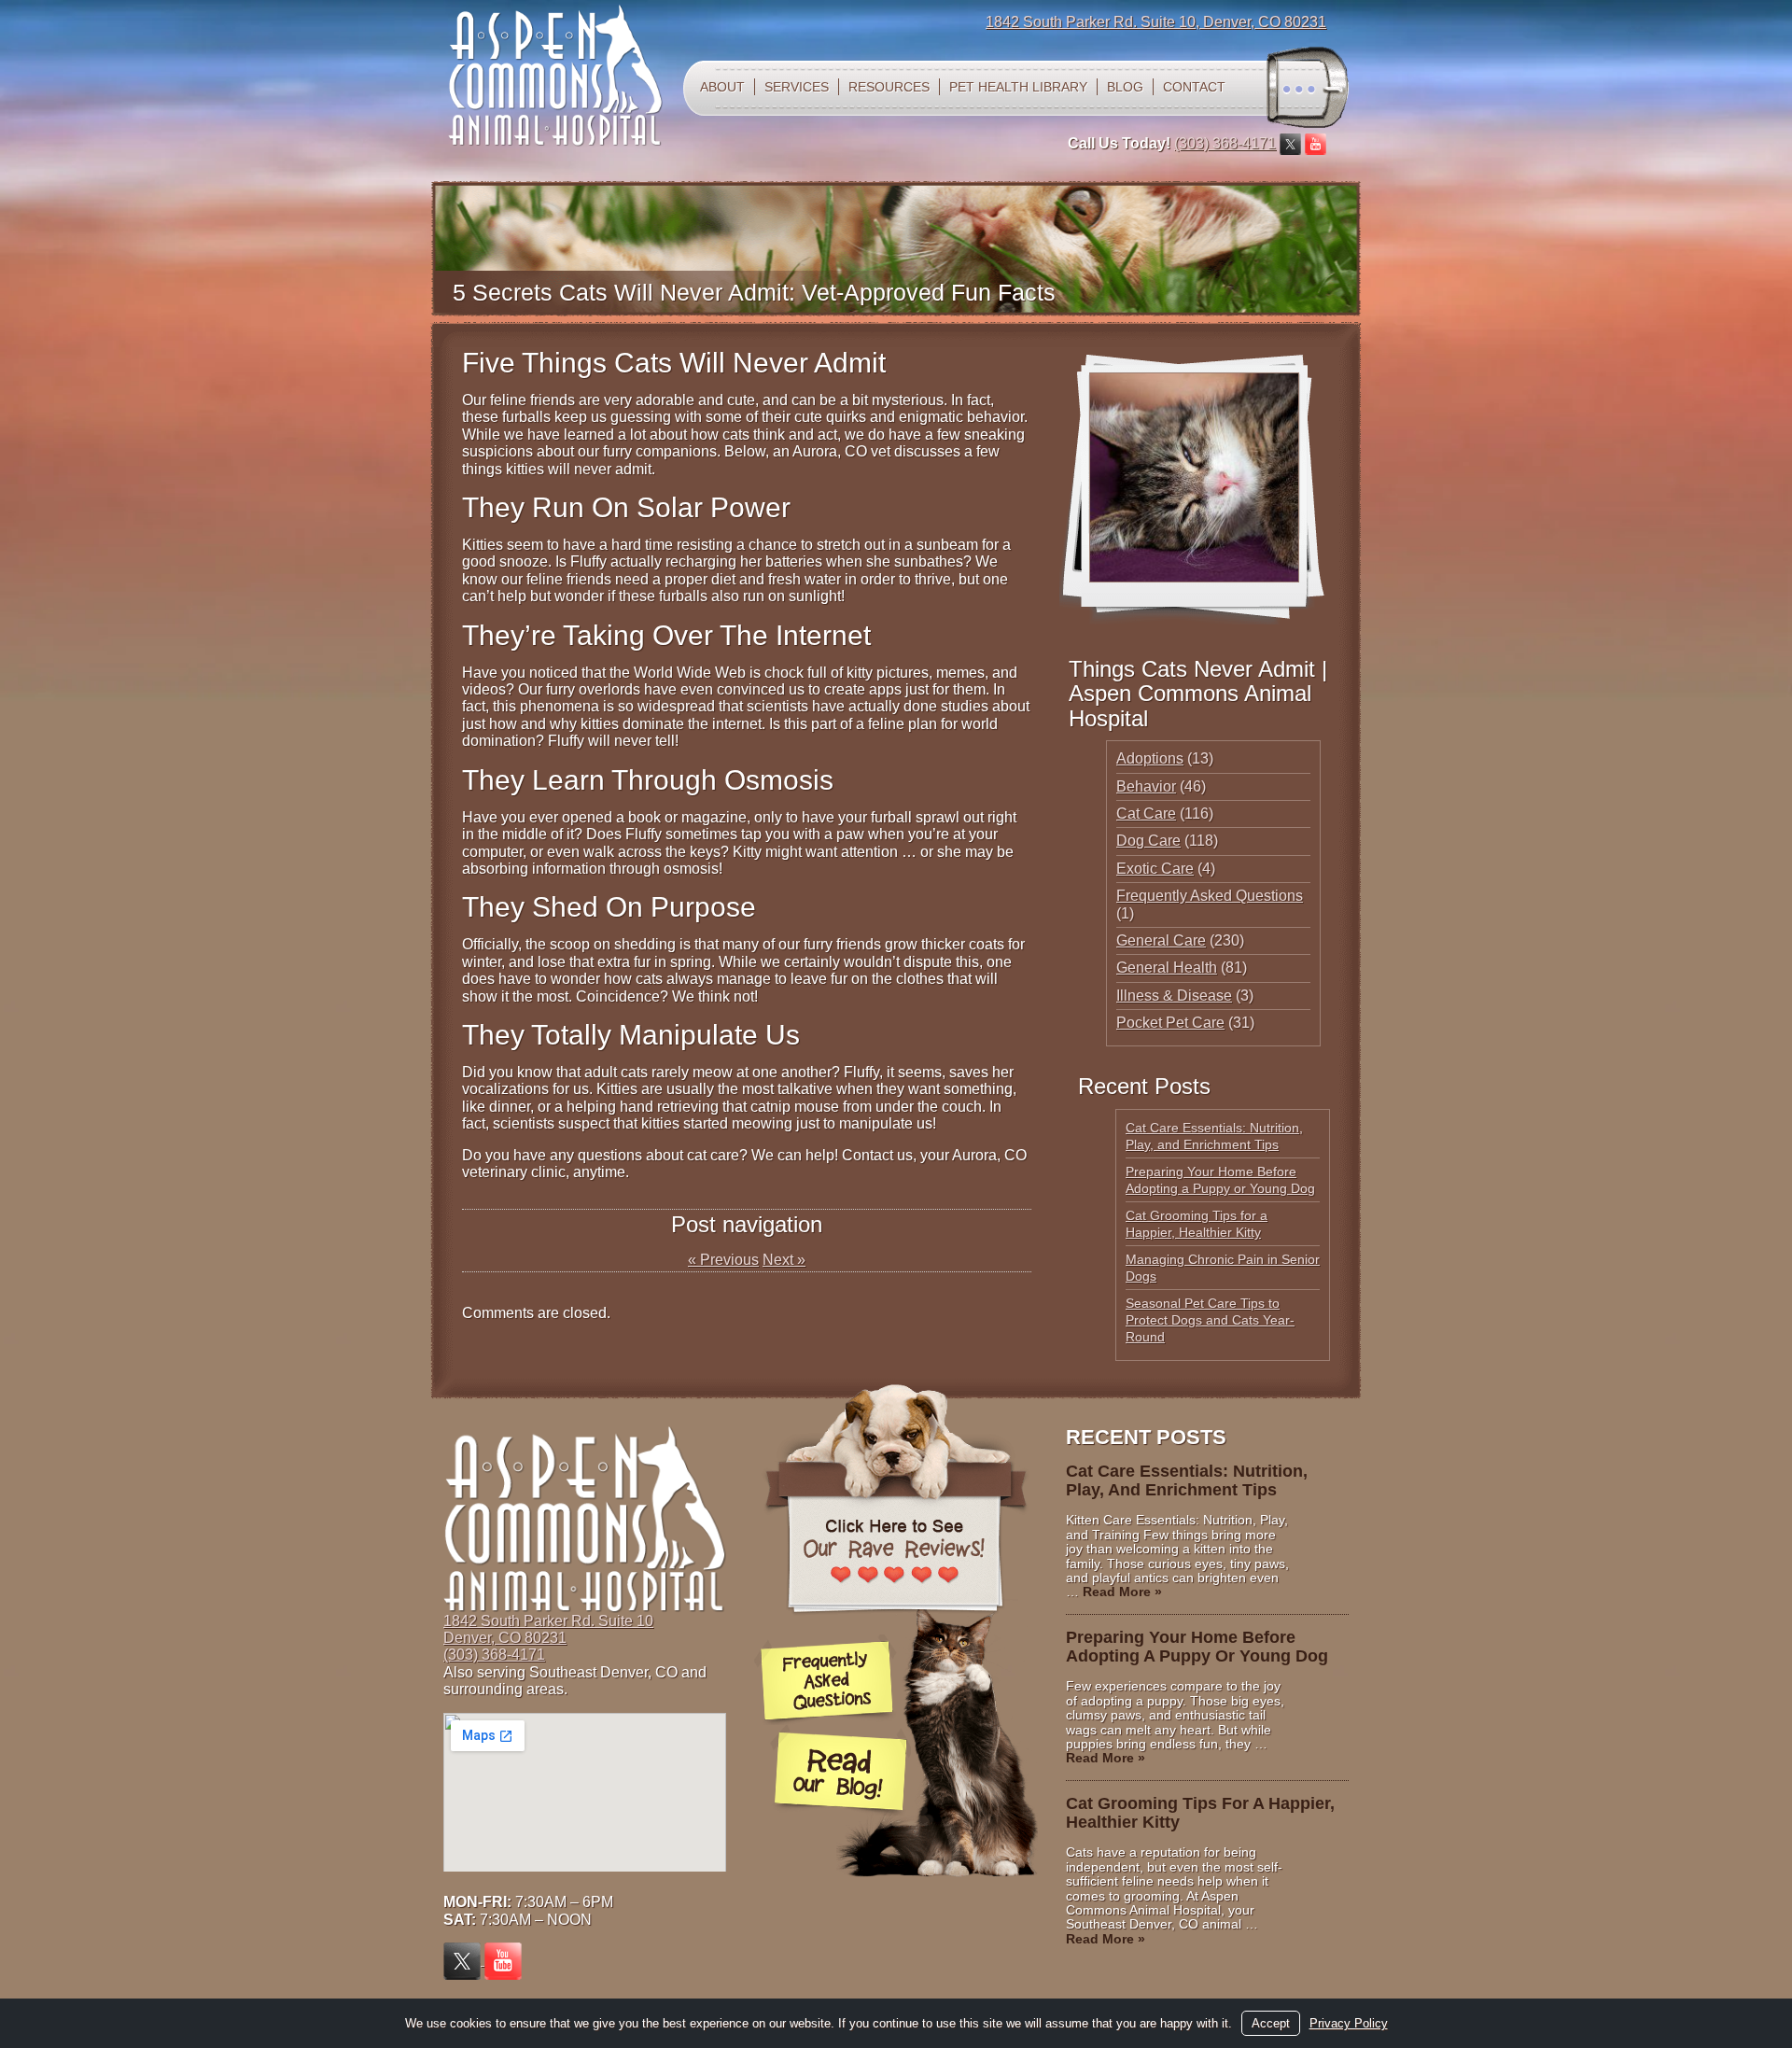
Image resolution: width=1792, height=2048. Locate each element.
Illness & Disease (1174, 996)
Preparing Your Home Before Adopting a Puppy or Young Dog (1197, 1647)
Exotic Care (1155, 869)
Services (797, 87)
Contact (1194, 87)
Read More (1122, 1592)
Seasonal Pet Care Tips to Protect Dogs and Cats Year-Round (1210, 1320)
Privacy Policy (1349, 2023)
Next (784, 1260)
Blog (1125, 87)
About (722, 87)
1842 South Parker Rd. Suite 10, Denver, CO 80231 (1156, 22)
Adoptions (1150, 758)
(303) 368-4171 (1225, 143)
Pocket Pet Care (1170, 1023)
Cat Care (1146, 814)
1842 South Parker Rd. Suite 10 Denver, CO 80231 (548, 1629)
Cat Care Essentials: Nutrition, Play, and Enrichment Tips (1187, 1480)
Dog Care (1148, 841)
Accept (1271, 2023)
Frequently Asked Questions (1210, 896)
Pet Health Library (1018, 87)
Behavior (1146, 786)
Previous (723, 1260)
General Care (1161, 940)
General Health (1167, 968)
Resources (889, 87)
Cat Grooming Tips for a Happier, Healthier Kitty (1200, 1813)
